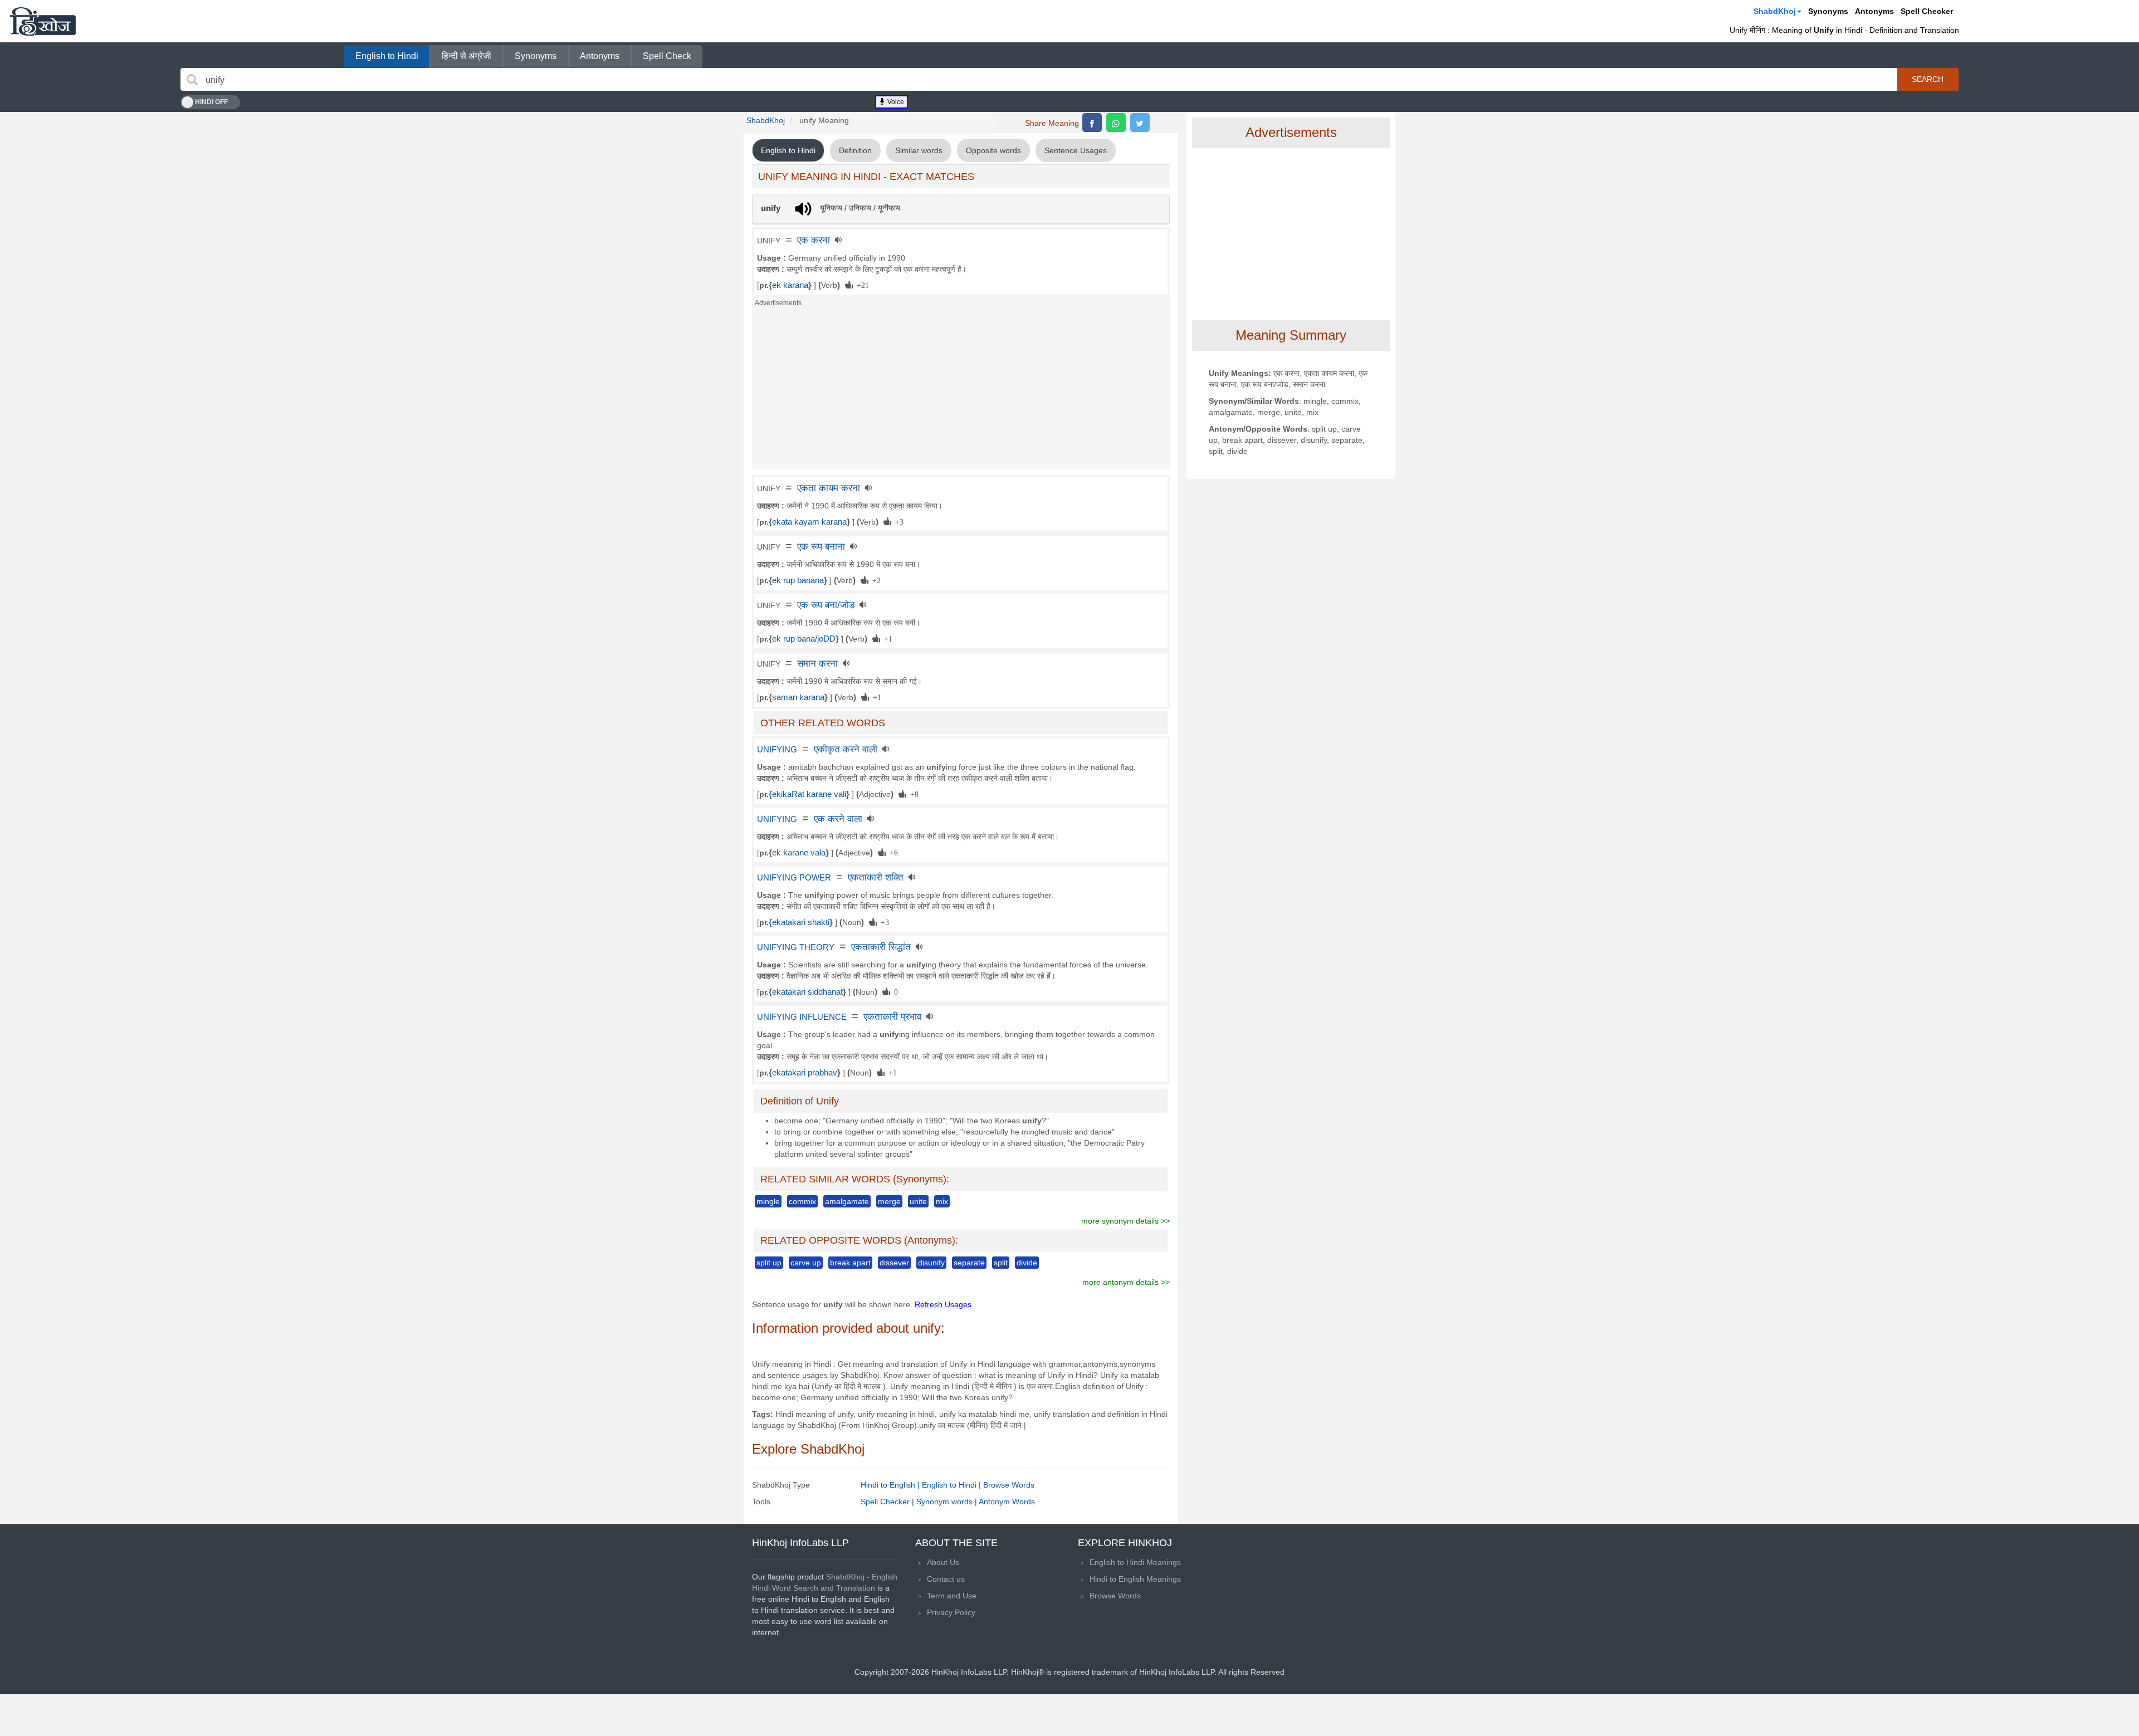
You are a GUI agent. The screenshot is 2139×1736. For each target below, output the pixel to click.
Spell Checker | (888, 1502)
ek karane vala (799, 853)
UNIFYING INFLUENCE (802, 1017)
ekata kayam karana (809, 522)
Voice (895, 102)
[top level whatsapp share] (1116, 123)
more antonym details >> (1126, 1282)
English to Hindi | (953, 1485)
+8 (912, 794)
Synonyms (1828, 11)
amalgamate (847, 1201)
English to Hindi (387, 56)
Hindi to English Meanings (1135, 1579)
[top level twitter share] (1140, 123)
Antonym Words (1007, 1502)
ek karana (790, 285)
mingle (768, 1201)
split (1001, 1263)
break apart (850, 1263)
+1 (886, 638)
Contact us (946, 1579)
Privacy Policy (951, 1612)
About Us (943, 1562)
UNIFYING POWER (794, 878)
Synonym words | (948, 1502)
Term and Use (952, 1596)
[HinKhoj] (43, 21)
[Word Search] (192, 80)
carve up (806, 1263)
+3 (897, 521)
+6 (892, 852)
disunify (931, 1263)
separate (969, 1263)
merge (889, 1201)
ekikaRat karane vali (809, 794)
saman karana (798, 697)
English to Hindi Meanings (1135, 1562)
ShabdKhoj (1775, 11)
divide (1027, 1263)
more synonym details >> (1125, 1221)
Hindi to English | (891, 1485)
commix (802, 1201)
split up (769, 1263)
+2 (875, 580)
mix (942, 1201)
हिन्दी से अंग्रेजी (467, 56)
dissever (894, 1263)
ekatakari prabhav (805, 1073)
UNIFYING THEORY (796, 947)
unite (918, 1201)
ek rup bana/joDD (804, 639)
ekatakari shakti (801, 922)
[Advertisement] (961, 392)
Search (1928, 79)
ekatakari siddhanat (807, 992)
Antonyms (1874, 11)
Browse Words (1009, 1485)
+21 (861, 285)
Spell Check (667, 56)
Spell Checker (1927, 11)
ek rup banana (798, 580)
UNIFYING (777, 750)
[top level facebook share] (1092, 123)
